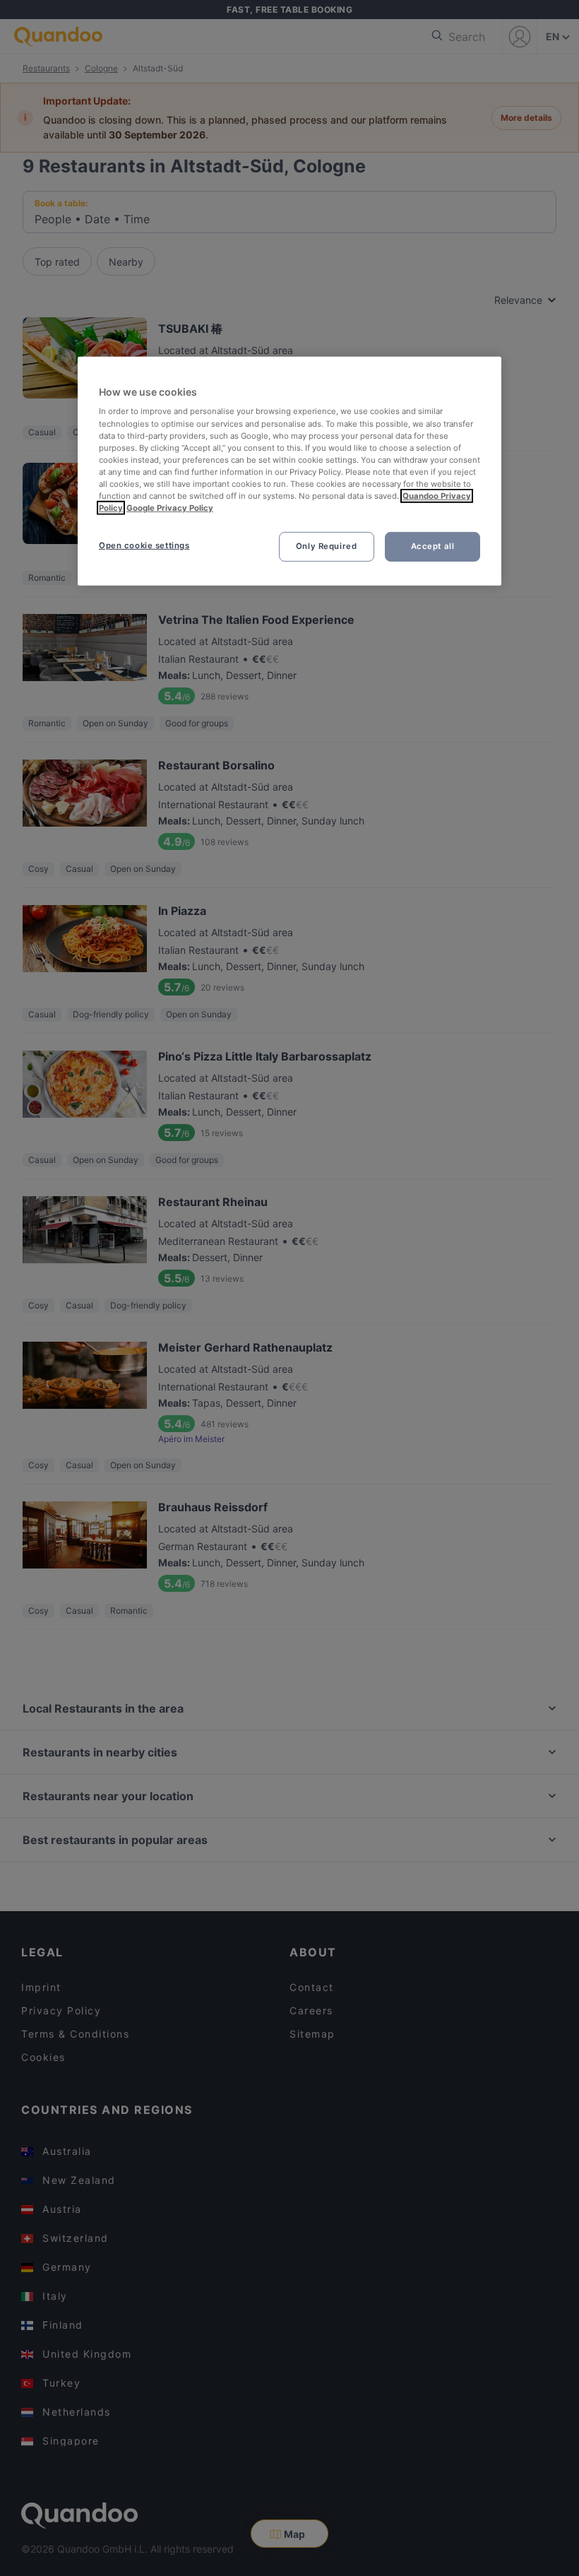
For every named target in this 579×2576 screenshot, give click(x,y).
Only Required (326, 546)
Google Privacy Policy (170, 508)
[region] (289, 471)
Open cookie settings (144, 545)
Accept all (433, 546)
